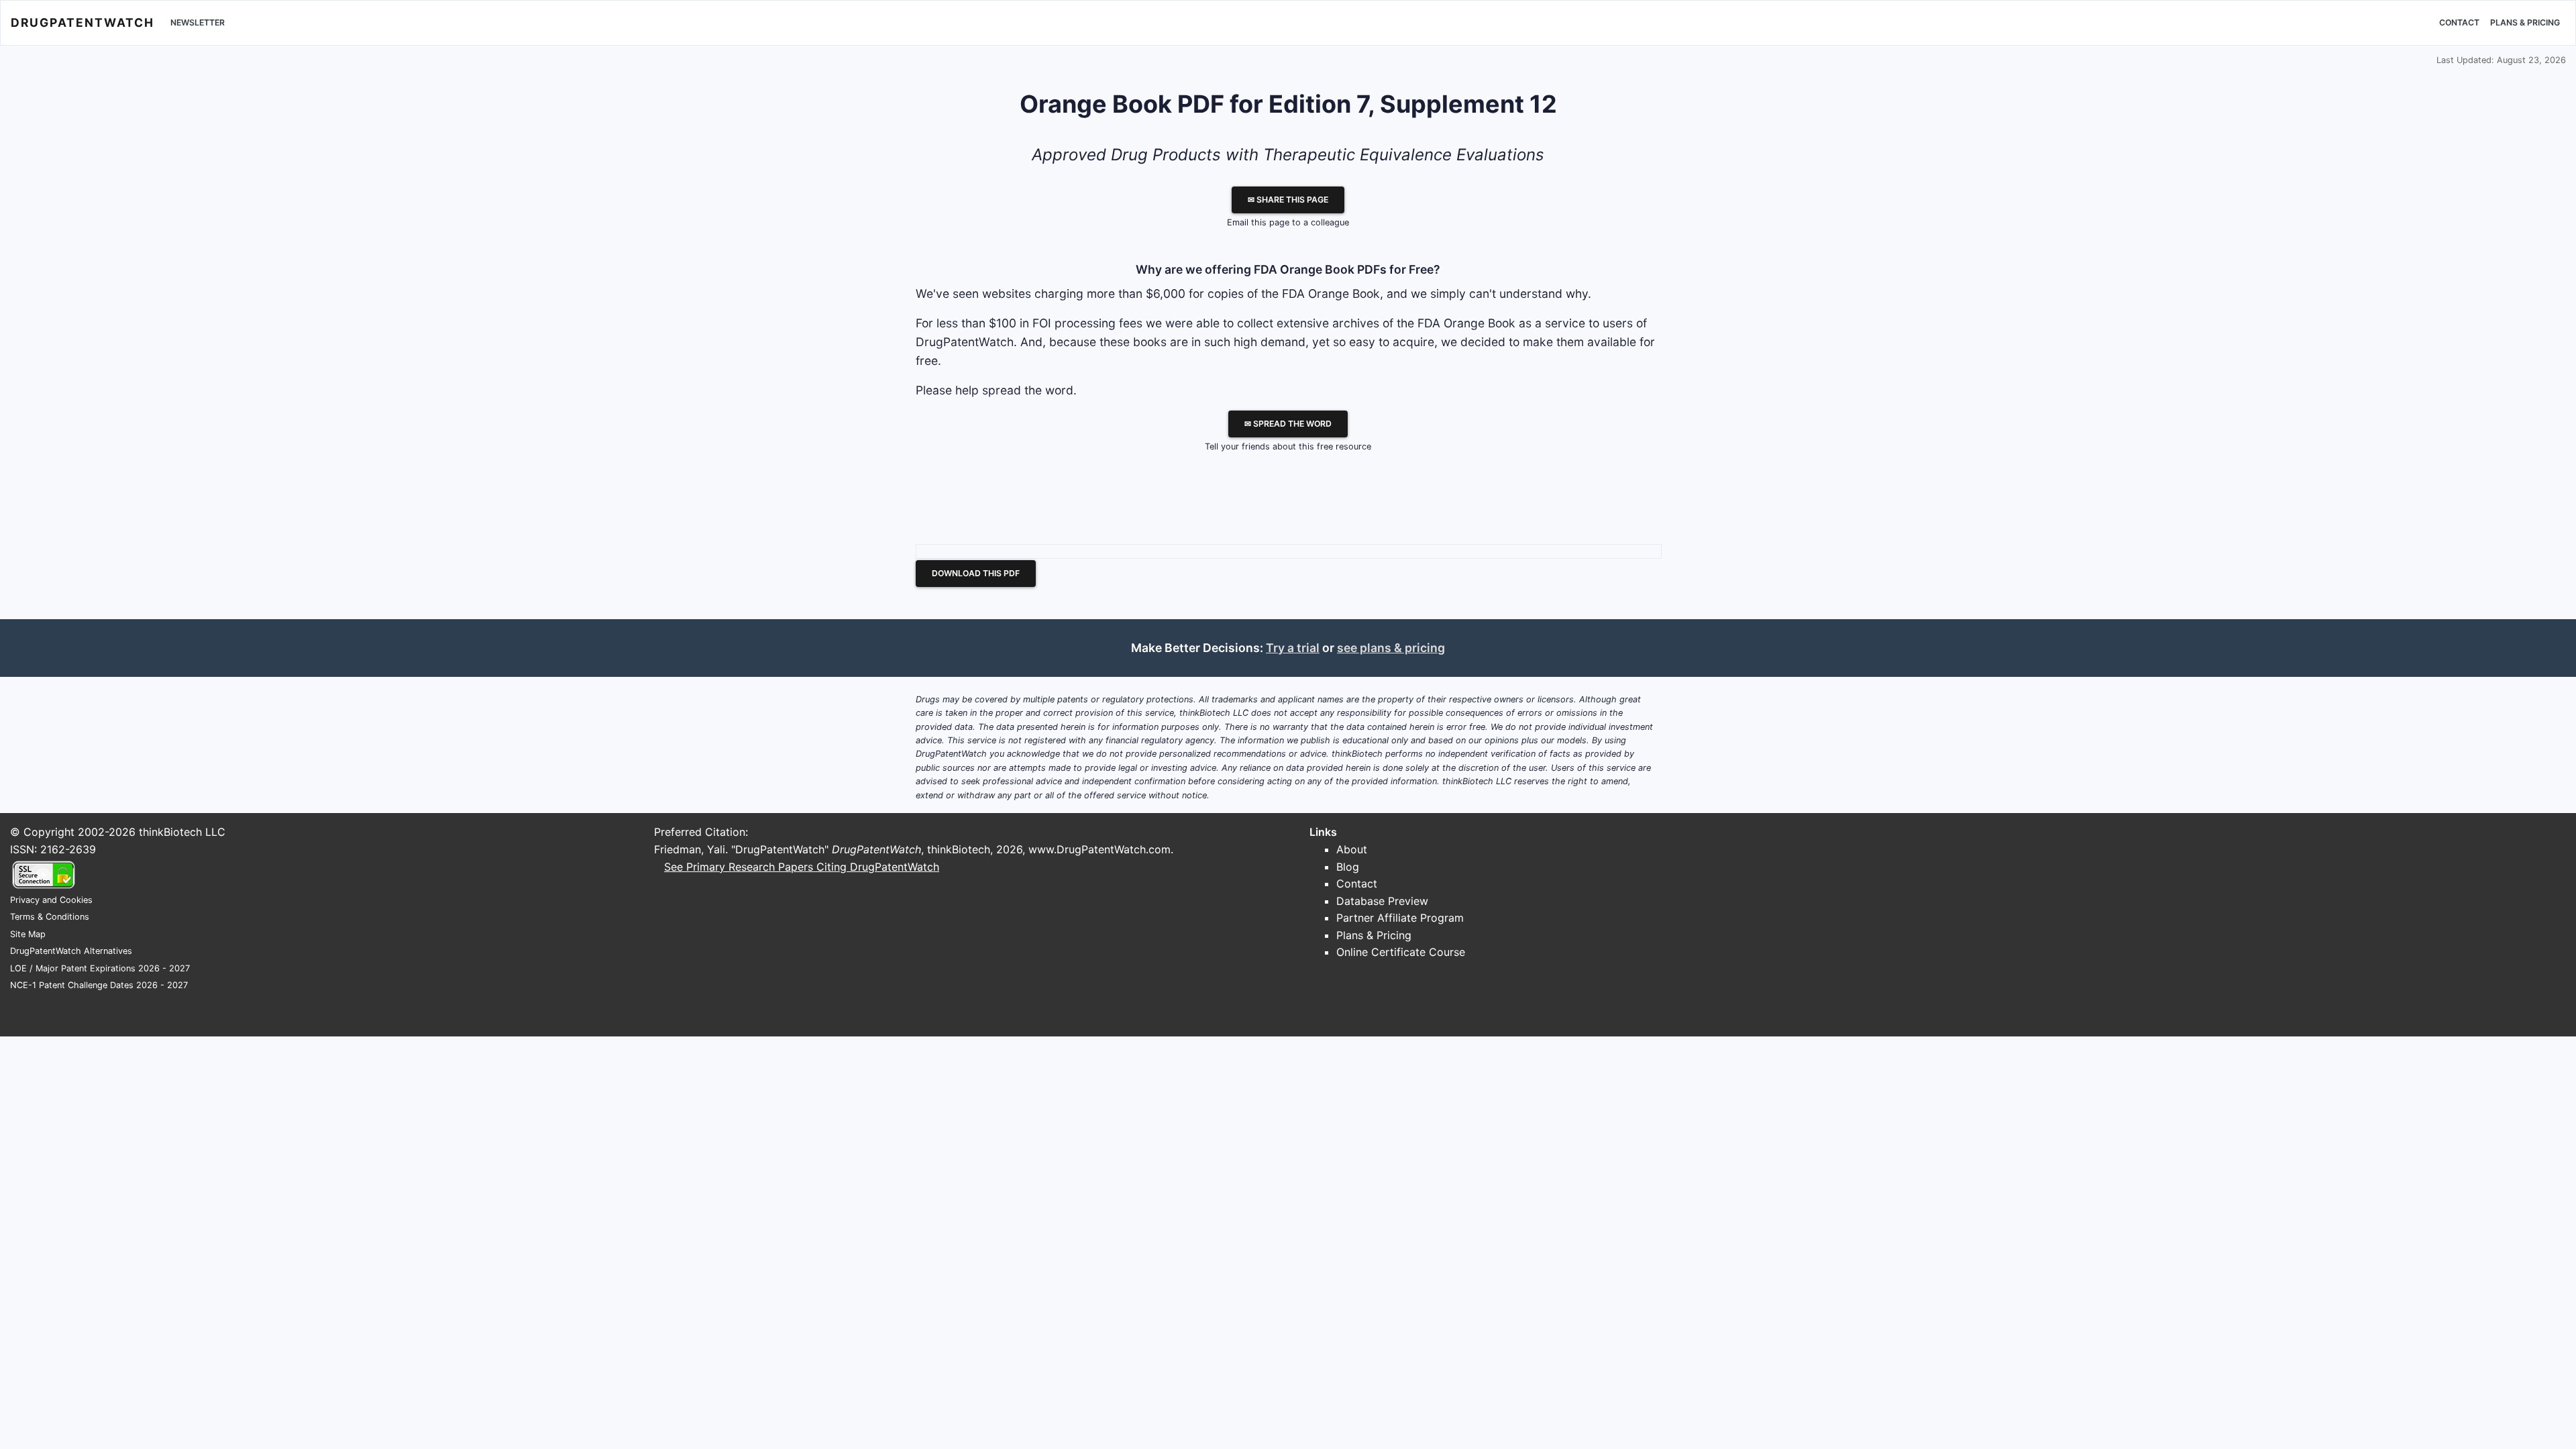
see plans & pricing (1391, 648)
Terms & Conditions (50, 917)
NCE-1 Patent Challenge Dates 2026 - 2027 (99, 985)
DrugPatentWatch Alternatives (71, 951)
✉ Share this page (1288, 200)
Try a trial (1293, 648)
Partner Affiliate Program (1400, 918)
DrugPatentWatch (83, 22)
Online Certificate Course (1401, 952)
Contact (2459, 22)
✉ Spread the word (1288, 424)
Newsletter (198, 22)
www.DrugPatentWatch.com (1099, 849)
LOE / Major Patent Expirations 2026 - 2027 (100, 968)
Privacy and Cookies (51, 900)
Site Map (28, 934)
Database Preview (1382, 901)
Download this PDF (976, 573)
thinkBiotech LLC (182, 832)
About (1352, 849)
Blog (1348, 867)
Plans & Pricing (2525, 22)
